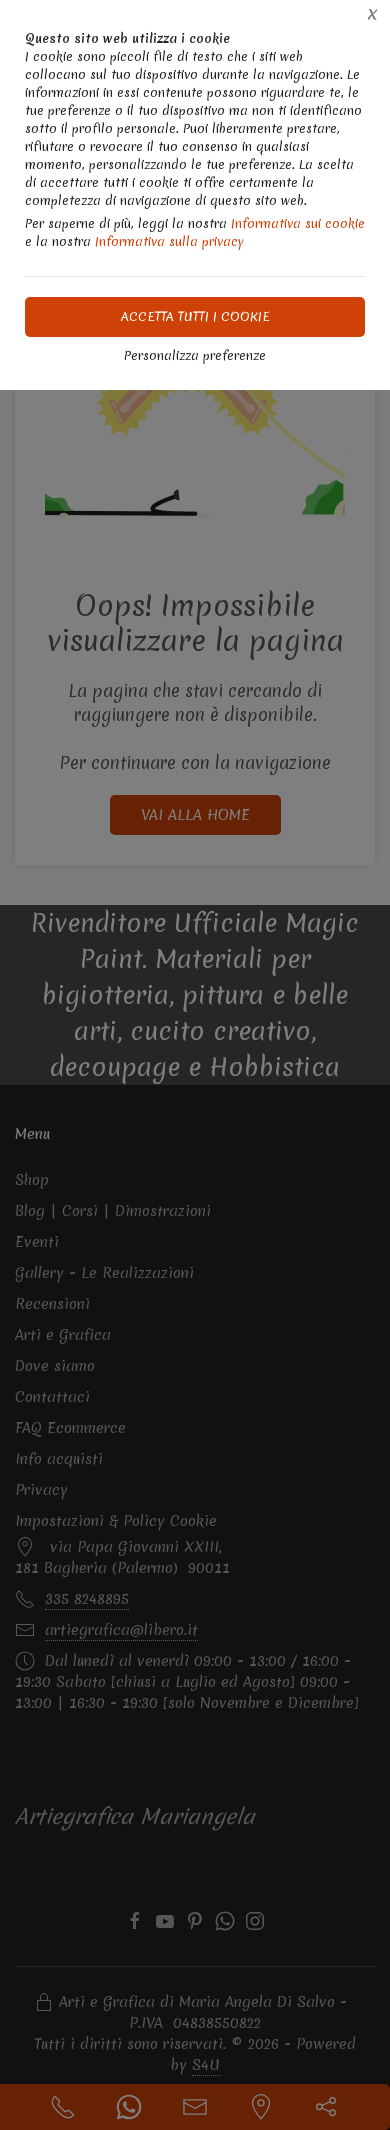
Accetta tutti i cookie (195, 316)
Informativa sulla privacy (169, 241)
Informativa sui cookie (298, 223)
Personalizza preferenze (195, 355)
